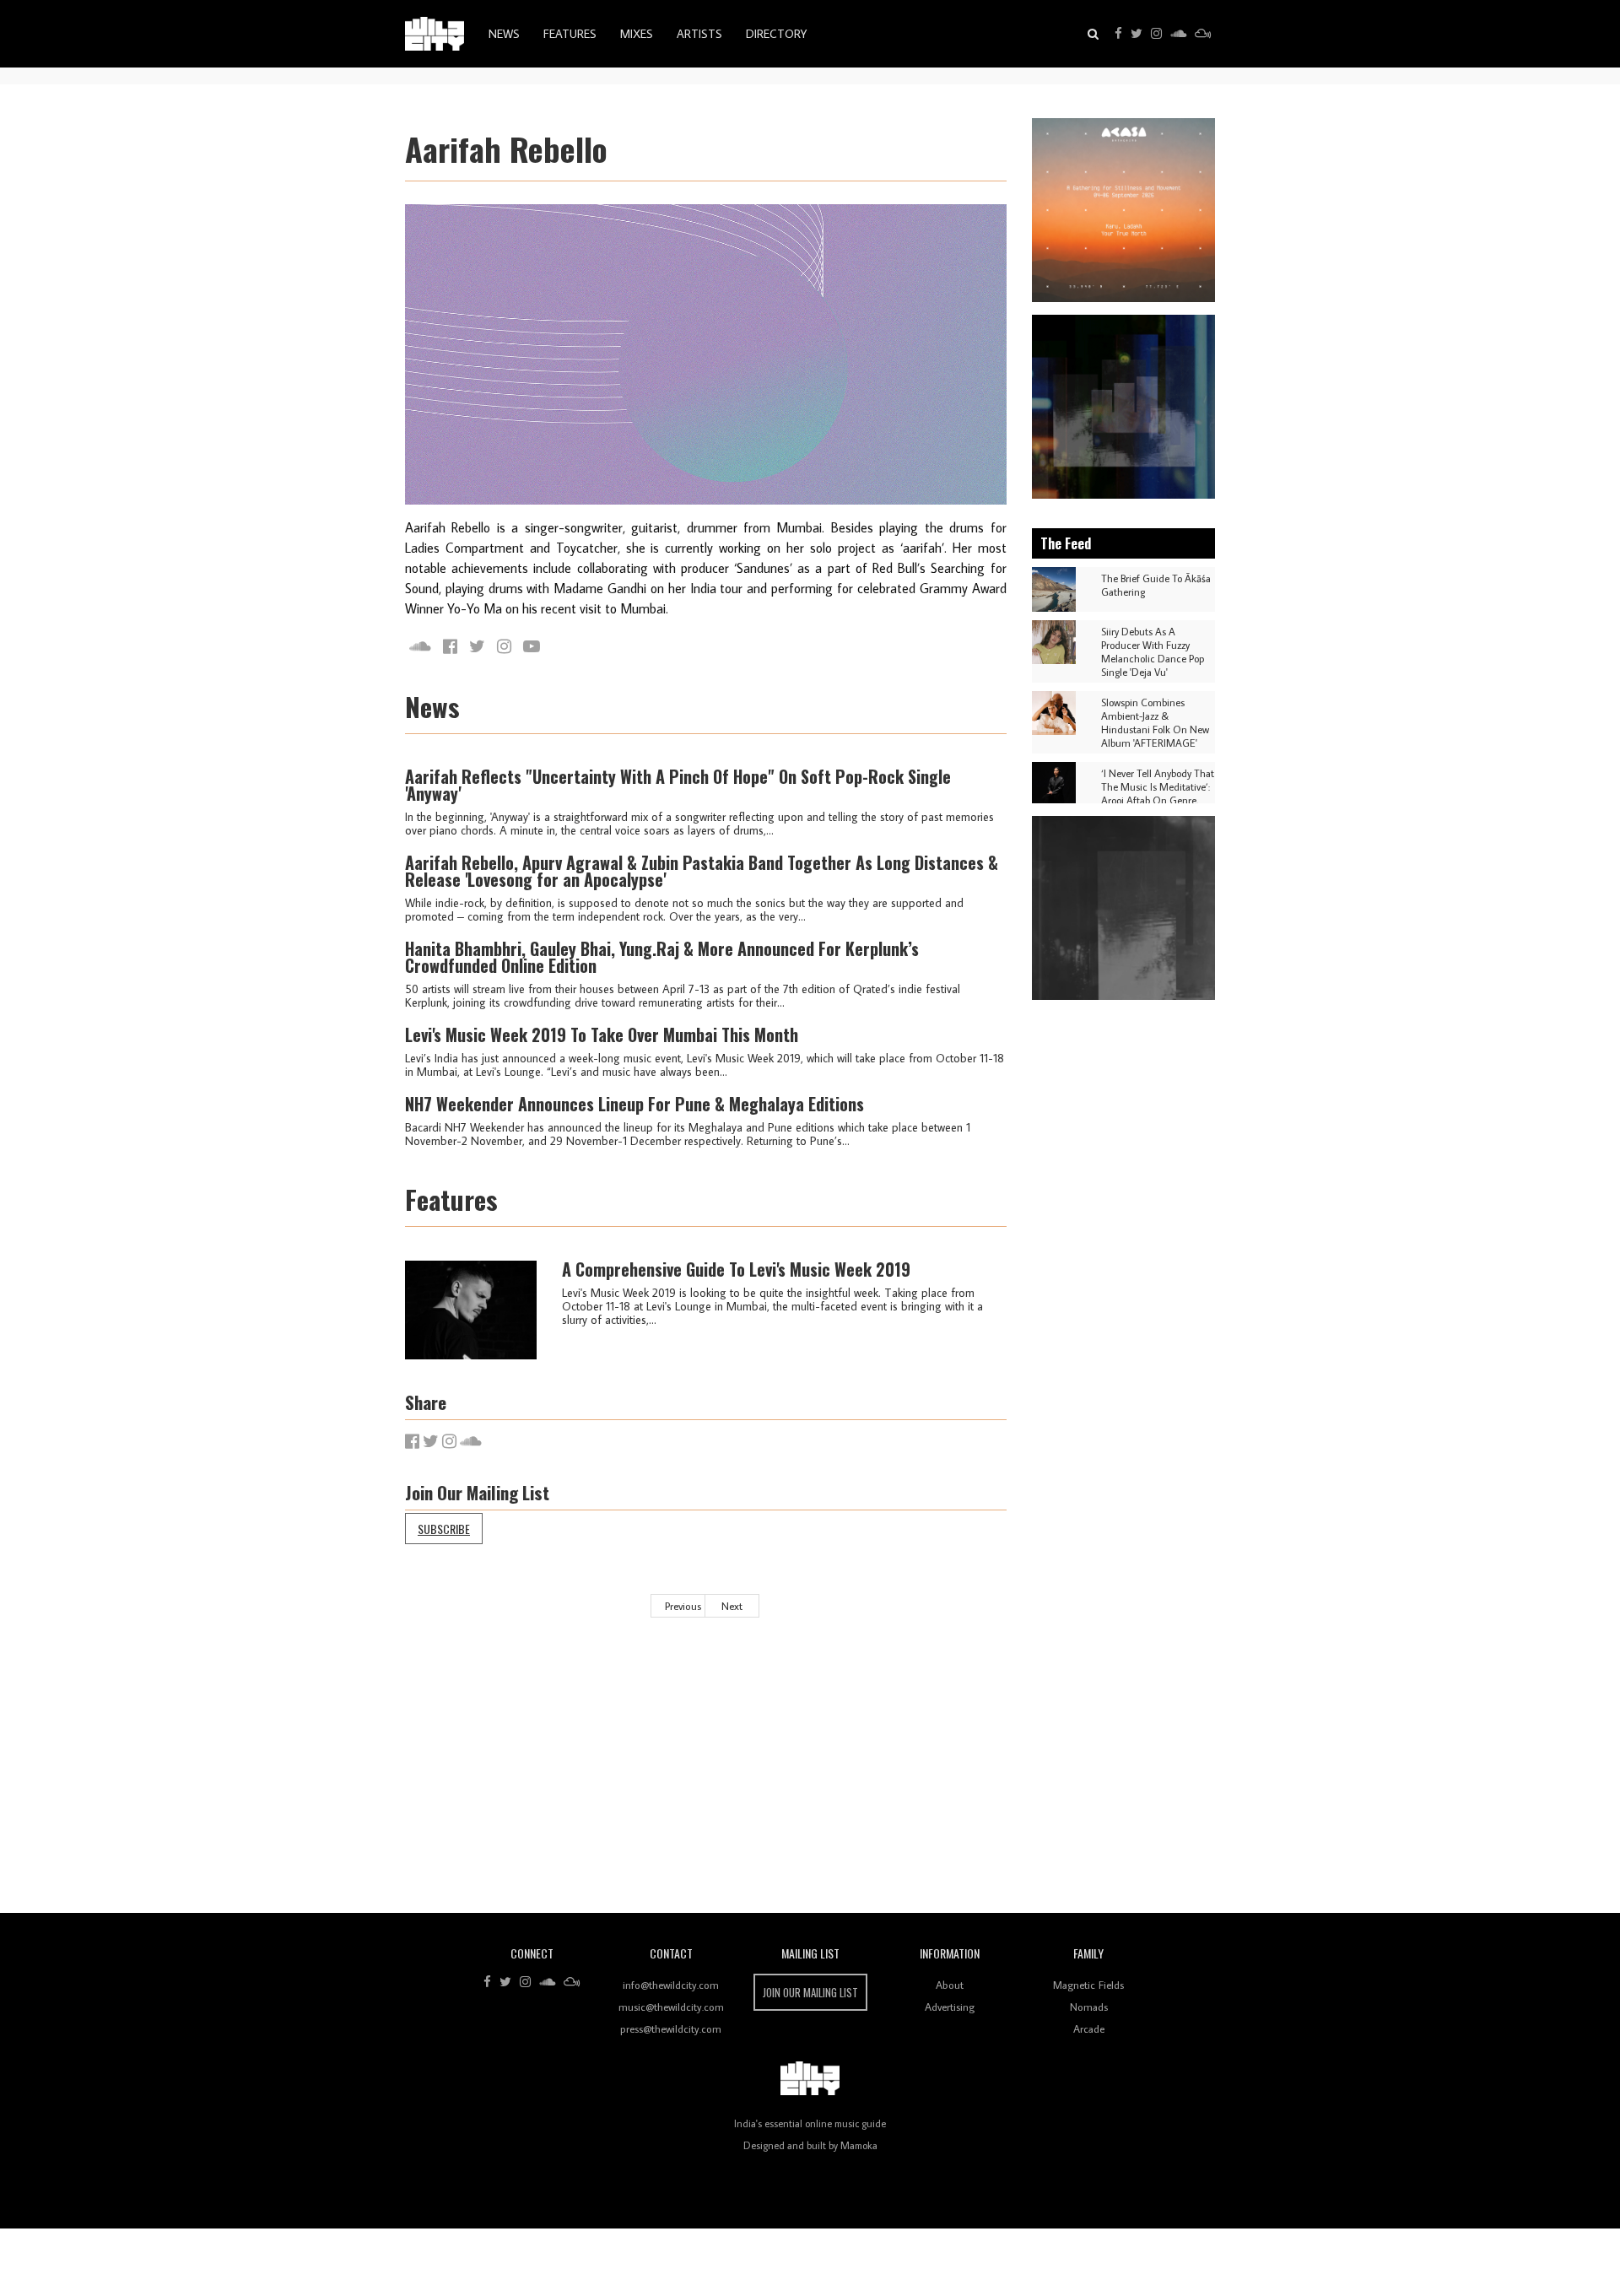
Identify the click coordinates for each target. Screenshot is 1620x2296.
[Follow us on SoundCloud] (1178, 34)
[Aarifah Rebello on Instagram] (504, 646)
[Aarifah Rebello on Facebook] (450, 646)
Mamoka (859, 2145)
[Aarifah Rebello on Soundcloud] (420, 646)
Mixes (637, 34)
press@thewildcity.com (671, 2029)
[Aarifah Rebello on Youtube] (532, 646)
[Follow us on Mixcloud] (1203, 34)
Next (732, 1606)
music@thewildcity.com (671, 2007)
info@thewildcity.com (671, 1985)
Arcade (1089, 2029)
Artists (699, 34)
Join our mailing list (810, 1992)
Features (570, 34)
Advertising (950, 2007)
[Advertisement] (911, 1778)
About (950, 1985)
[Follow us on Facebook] (1118, 34)
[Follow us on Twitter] (1137, 34)
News (504, 34)
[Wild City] (810, 2078)
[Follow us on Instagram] (1156, 34)
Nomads (1089, 2007)
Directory (776, 34)
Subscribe (444, 1529)
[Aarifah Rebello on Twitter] (477, 646)
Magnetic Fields (1088, 1985)
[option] (1124, 210)
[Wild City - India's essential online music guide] (435, 34)
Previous (683, 1606)
